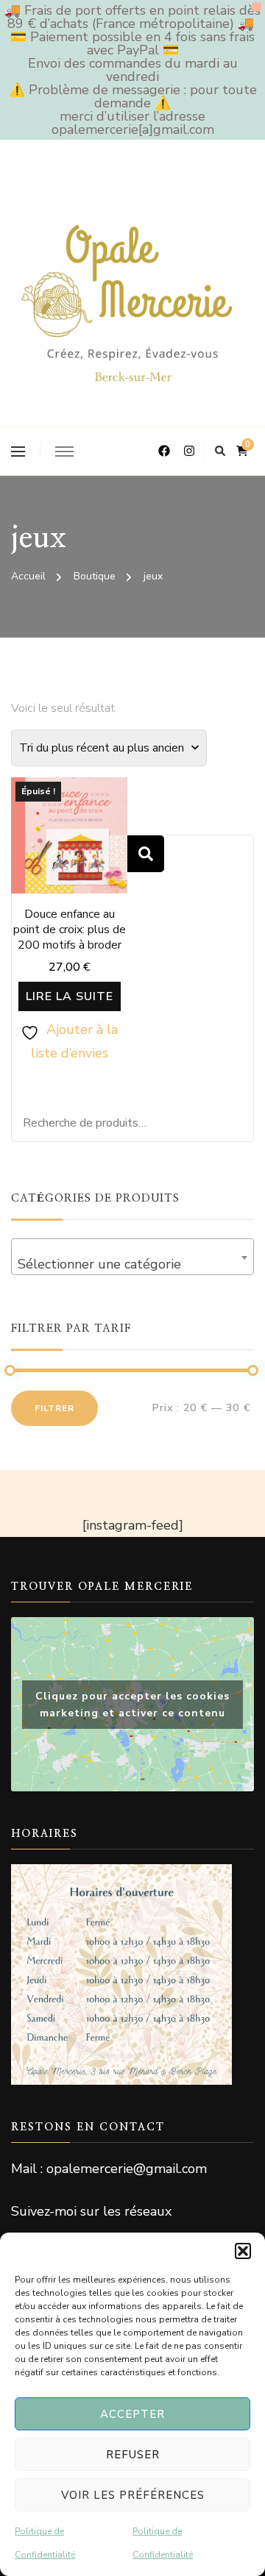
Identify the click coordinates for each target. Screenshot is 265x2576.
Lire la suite (70, 996)
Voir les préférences (133, 2495)
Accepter (132, 2414)
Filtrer (54, 1408)
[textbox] (132, 1264)
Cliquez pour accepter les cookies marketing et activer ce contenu (132, 1705)
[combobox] (132, 1257)
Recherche (146, 854)
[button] (243, 2251)
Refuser (133, 2455)
